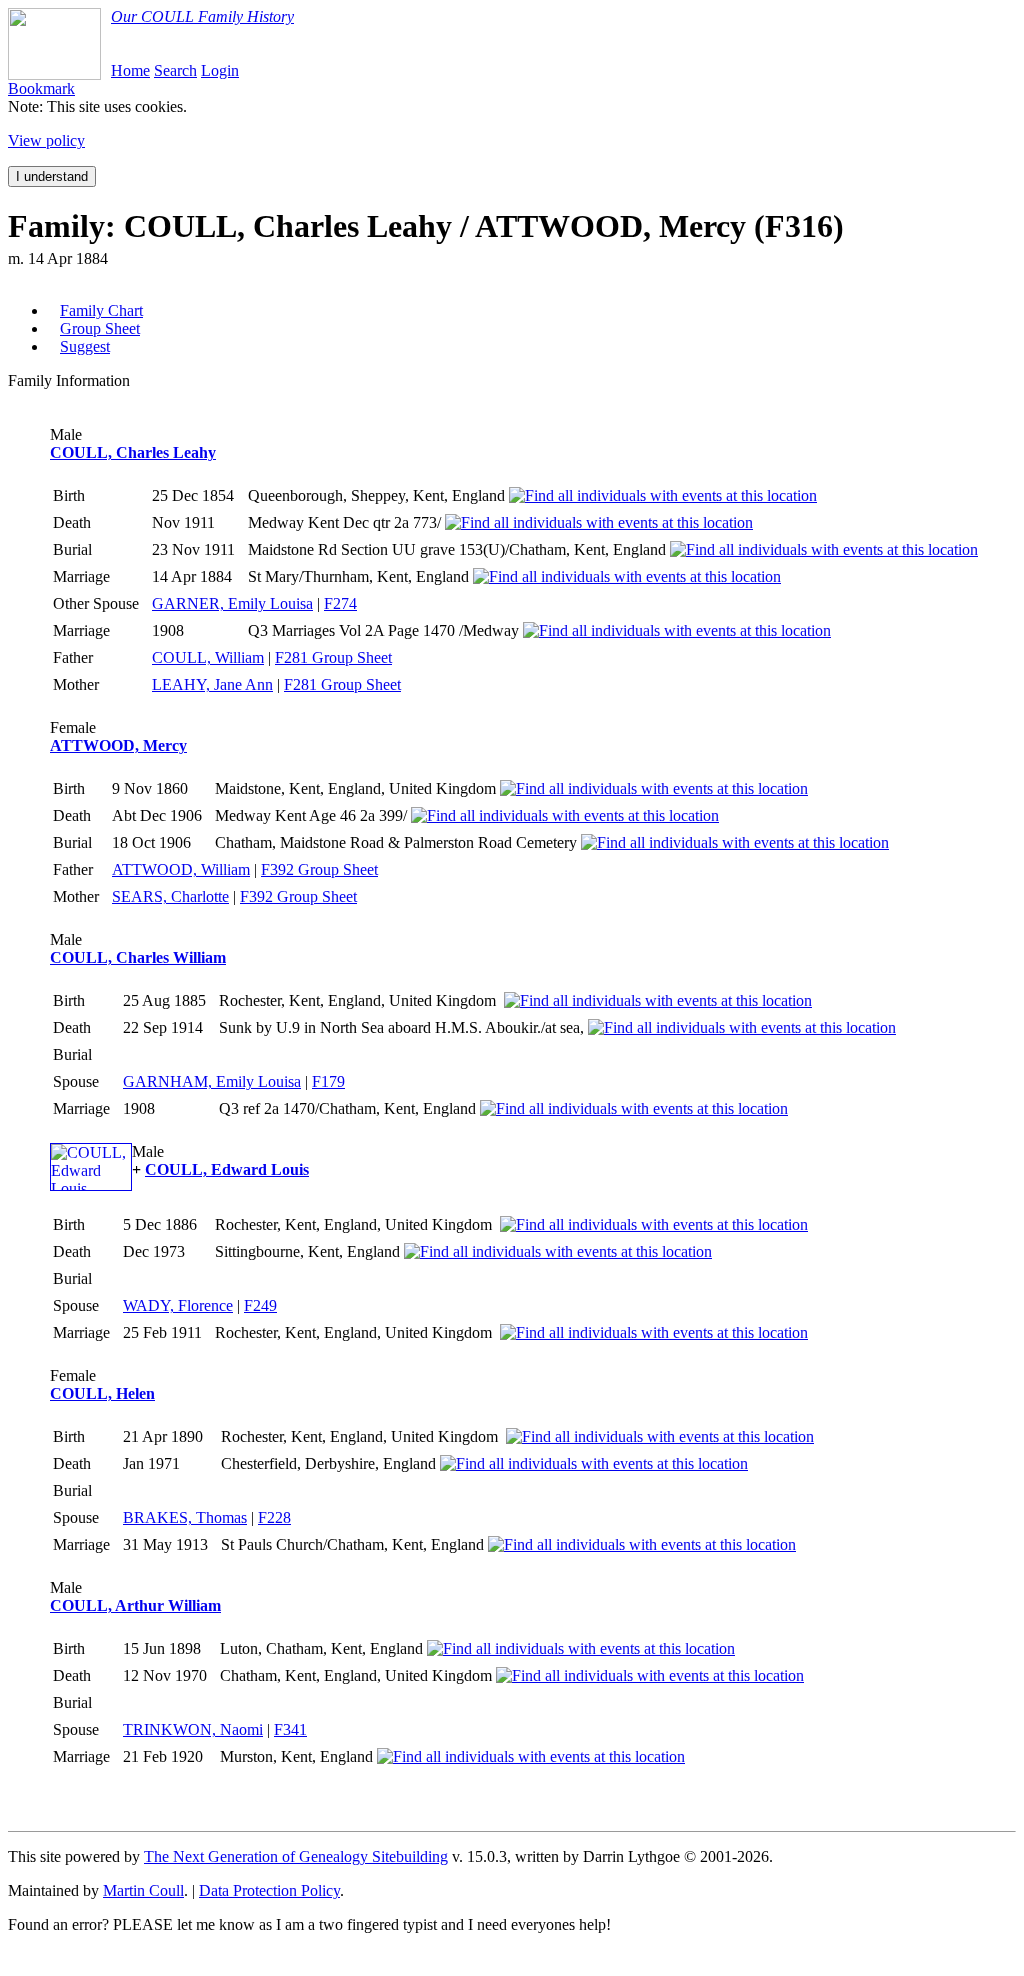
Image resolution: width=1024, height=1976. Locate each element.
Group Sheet (100, 328)
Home (130, 70)
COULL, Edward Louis (227, 1169)
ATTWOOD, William (181, 869)
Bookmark (41, 88)
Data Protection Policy (269, 1890)
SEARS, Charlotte (170, 896)
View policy (46, 140)
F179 (328, 1081)
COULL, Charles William (138, 957)
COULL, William (208, 657)
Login (220, 70)
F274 (340, 603)
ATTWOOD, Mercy (118, 745)
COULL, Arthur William (135, 1605)
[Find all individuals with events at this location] (663, 495)
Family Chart (101, 310)
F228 (274, 1517)
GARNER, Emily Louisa (232, 603)
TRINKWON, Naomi (193, 1729)
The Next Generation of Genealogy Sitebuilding (296, 1856)
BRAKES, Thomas (185, 1517)
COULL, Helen (102, 1393)
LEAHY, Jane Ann (212, 684)
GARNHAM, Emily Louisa (212, 1081)
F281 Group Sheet (333, 657)
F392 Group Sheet (319, 869)
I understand (52, 176)
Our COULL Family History (202, 16)
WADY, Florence (178, 1305)
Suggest (85, 346)
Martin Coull (143, 1890)
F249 (260, 1305)
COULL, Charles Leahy (133, 452)
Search (175, 70)
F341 (290, 1729)
